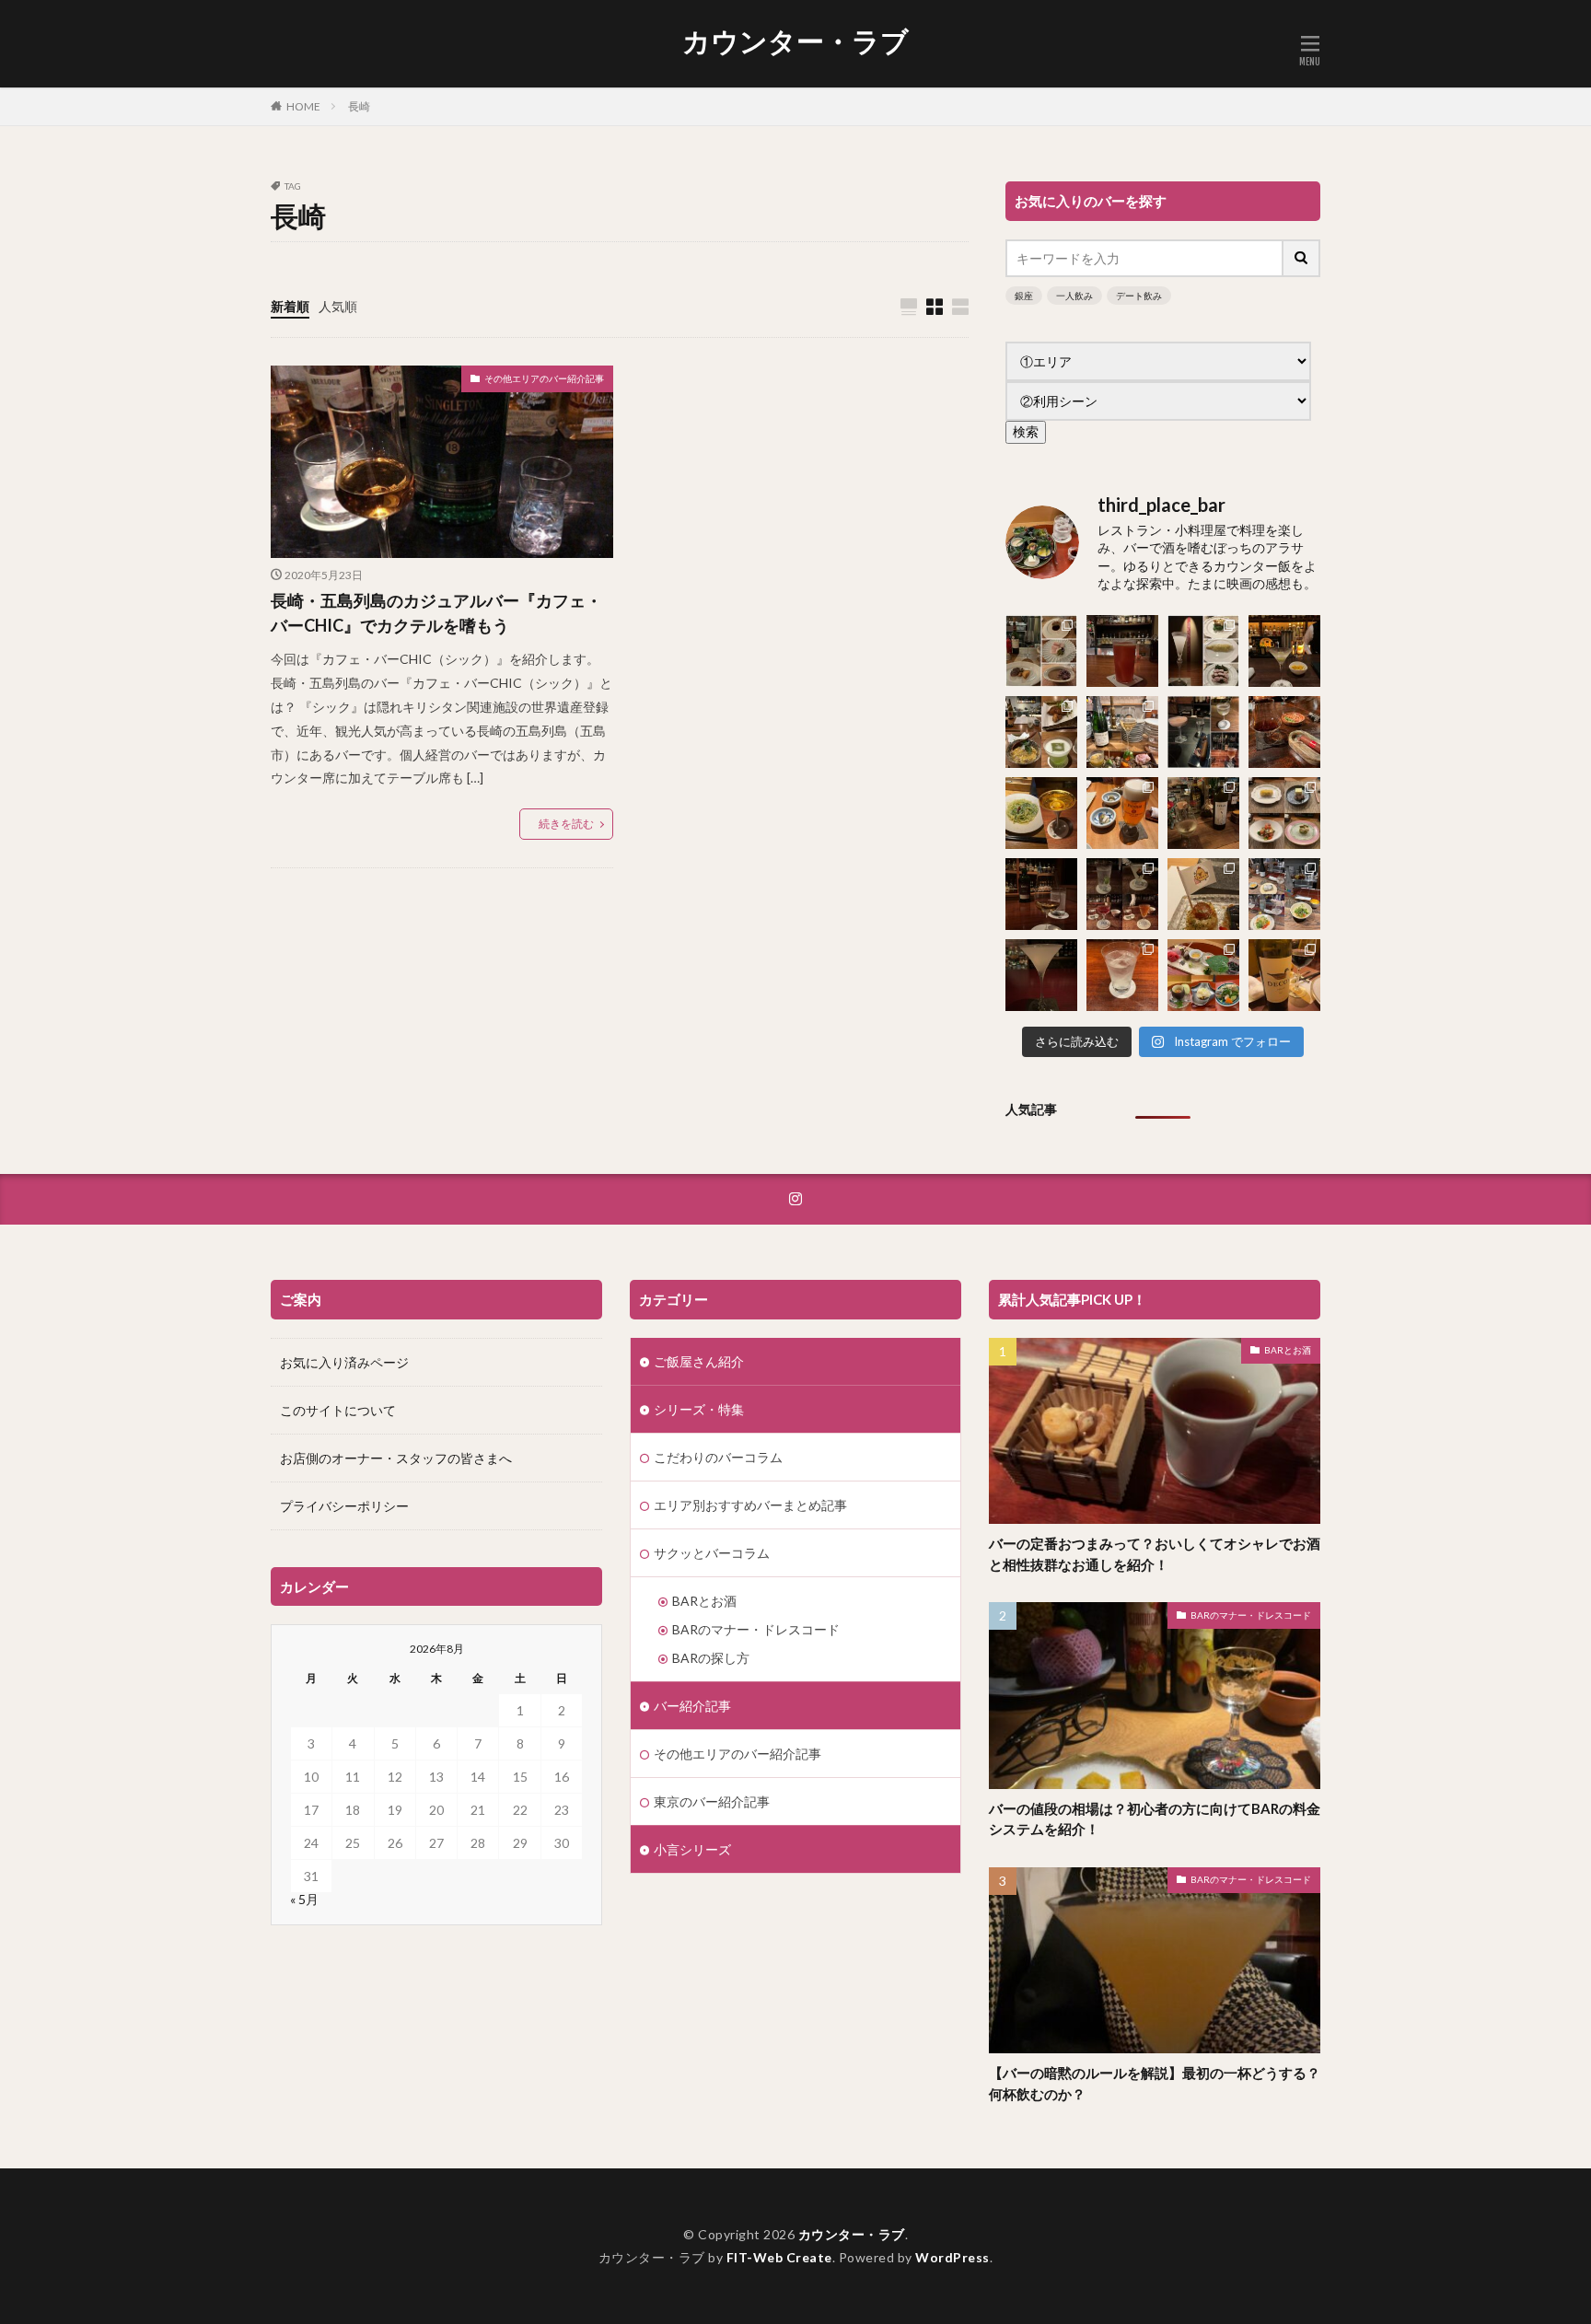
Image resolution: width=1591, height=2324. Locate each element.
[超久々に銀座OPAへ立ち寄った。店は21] (1122, 975)
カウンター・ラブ (795, 41)
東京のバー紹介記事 (712, 1801)
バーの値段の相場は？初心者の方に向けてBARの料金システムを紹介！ (1155, 1819)
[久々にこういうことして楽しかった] (1284, 732)
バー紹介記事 (692, 1706)
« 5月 (304, 1899)
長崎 (359, 106)
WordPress (952, 2257)
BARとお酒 (704, 1601)
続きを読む (566, 824)
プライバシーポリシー (344, 1506)
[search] (1302, 258)
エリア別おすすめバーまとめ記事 (750, 1505)
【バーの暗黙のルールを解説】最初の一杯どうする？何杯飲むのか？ (1155, 2083)
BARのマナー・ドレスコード (756, 1629)
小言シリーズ (692, 1849)
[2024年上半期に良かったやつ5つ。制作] (1041, 975)
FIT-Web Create (779, 2257)
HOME (303, 106)
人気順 (338, 306)
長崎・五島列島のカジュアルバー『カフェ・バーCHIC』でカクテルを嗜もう (436, 613)
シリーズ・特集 (699, 1409)
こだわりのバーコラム (718, 1457)
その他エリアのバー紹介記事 (544, 378)
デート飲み (1139, 296)
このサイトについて (338, 1410)
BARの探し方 (711, 1658)
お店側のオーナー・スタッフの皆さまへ (396, 1458)
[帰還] (1122, 651)
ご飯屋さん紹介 (699, 1361)
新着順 (290, 306)
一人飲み (1074, 296)
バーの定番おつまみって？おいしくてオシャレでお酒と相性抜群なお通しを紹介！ (1155, 1554)
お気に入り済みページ (344, 1362)
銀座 (1024, 296)
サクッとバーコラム (712, 1553)
